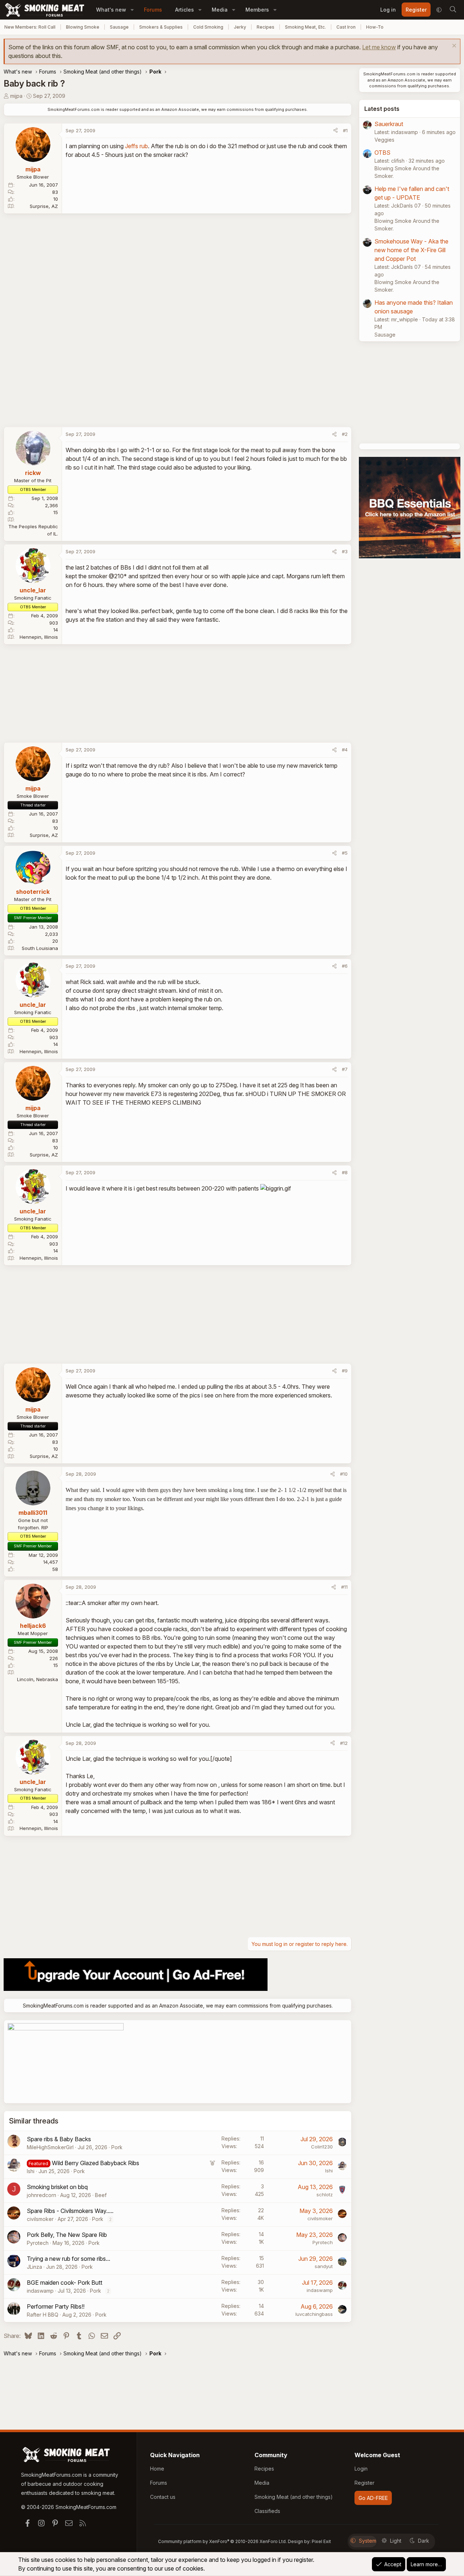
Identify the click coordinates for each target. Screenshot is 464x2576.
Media (220, 10)
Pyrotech (38, 2243)
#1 (345, 130)
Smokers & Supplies (161, 27)
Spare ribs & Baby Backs (59, 2139)
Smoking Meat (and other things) (294, 2497)
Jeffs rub (136, 146)
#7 (345, 1069)
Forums (153, 10)
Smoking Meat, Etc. (305, 27)
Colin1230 (322, 2147)
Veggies (384, 140)
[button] (132, 10)
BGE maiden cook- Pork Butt (65, 2283)
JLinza (34, 2267)
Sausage (119, 27)
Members (257, 10)
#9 (345, 1371)
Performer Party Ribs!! (56, 2306)
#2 (345, 434)
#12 (344, 1743)
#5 (345, 853)
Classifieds (267, 2511)
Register (364, 2483)
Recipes (266, 27)
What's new (111, 10)
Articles (185, 10)
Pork (117, 2147)
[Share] (335, 131)
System (368, 2541)
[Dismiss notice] (453, 47)
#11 (344, 1587)
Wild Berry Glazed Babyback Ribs (96, 2163)
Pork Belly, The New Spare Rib (67, 2235)
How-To (375, 27)
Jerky (240, 27)
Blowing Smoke (83, 27)
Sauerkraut (389, 124)
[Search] (453, 10)
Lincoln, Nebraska (38, 1679)
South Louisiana (40, 948)
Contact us (163, 2497)
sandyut (324, 2266)
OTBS (382, 153)
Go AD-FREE (373, 2498)
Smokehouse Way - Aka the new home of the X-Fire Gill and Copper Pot (411, 250)
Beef (101, 2195)
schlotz (325, 2194)
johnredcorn (42, 2195)
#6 (345, 966)
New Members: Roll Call (30, 27)
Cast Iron (346, 27)
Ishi (31, 2171)
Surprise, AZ (44, 206)
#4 (345, 750)
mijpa (16, 96)
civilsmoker (40, 2219)
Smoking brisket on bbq (57, 2187)
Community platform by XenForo (222, 2541)
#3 (345, 551)
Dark (424, 2541)
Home (157, 2469)
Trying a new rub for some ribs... (69, 2259)
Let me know (379, 47)
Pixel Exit (321, 2541)
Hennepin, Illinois (39, 637)
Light (396, 2541)
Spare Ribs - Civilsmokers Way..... (70, 2211)
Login (361, 2469)
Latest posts (382, 109)
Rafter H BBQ (43, 2315)
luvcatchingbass (314, 2314)
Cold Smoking (208, 27)
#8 (345, 1172)
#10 (344, 1474)
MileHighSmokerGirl (50, 2147)
